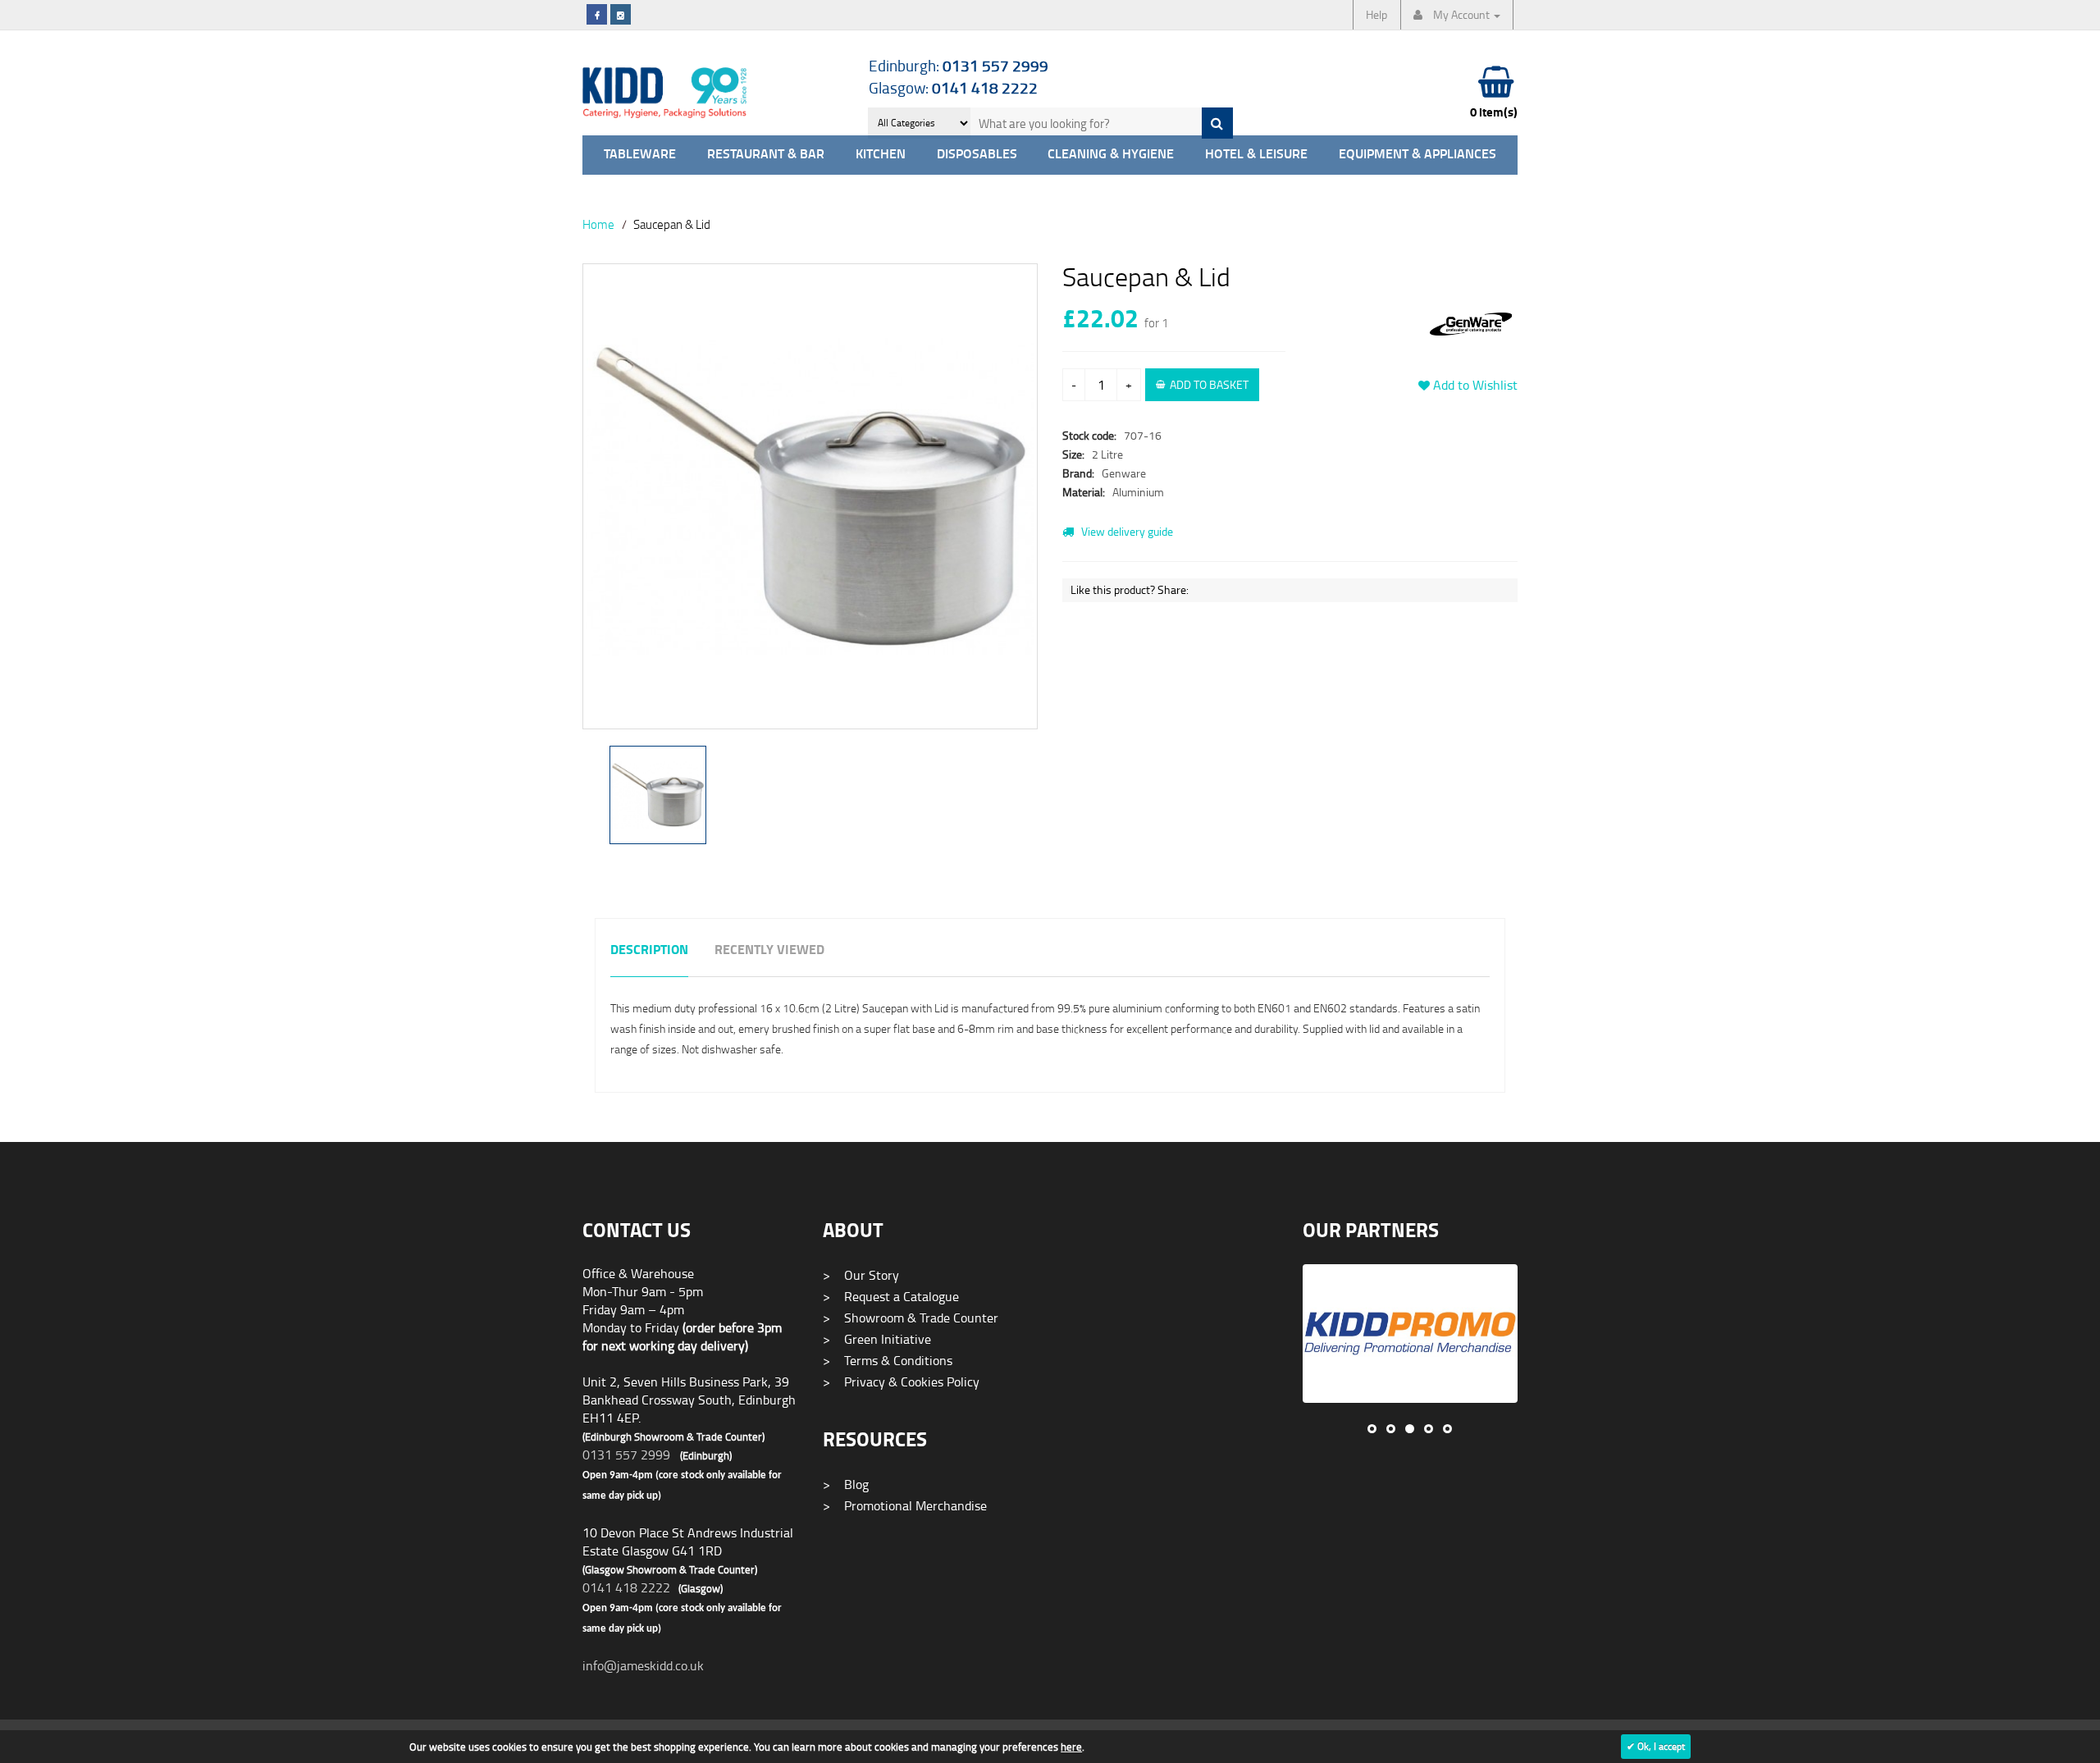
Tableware (640, 155)
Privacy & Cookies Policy (901, 1382)
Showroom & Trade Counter (911, 1318)
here (1071, 1747)
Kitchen (881, 155)
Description (649, 950)
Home (598, 224)
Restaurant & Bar (766, 155)
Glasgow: (953, 87)
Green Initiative (877, 1339)
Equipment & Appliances (1417, 155)
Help (1376, 14)
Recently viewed (769, 950)
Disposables (977, 155)
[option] (810, 505)
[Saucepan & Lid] (810, 496)
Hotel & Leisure (1256, 155)
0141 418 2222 (626, 1587)
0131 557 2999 (626, 1455)
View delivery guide (1126, 531)
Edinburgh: (959, 65)
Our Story (861, 1275)
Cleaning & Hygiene (1111, 155)
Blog (846, 1484)
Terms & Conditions (888, 1360)
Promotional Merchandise (905, 1505)
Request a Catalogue (891, 1296)
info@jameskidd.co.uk (643, 1665)
